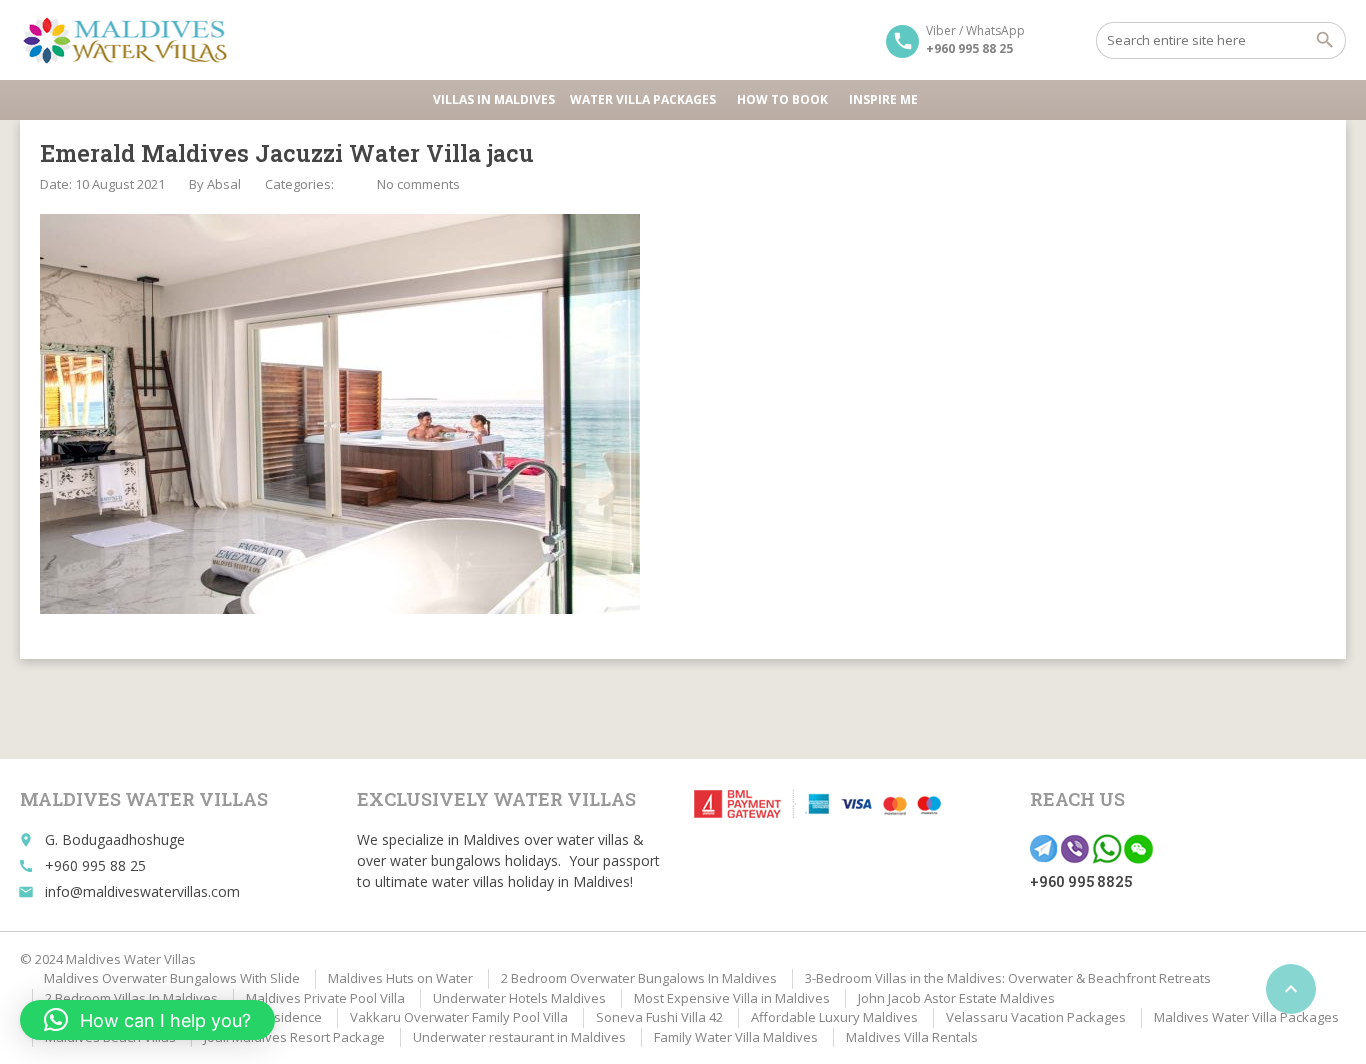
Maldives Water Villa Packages (1246, 1017)
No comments (418, 184)
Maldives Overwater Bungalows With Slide (172, 978)
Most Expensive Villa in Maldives (732, 998)
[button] (147, 1020)
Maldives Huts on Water (400, 978)
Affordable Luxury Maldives (834, 1017)
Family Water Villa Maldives (736, 1037)
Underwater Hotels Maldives (519, 998)
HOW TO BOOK (782, 99)
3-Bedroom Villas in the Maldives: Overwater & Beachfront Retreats (1008, 978)
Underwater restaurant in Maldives (519, 1037)
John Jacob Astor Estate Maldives (956, 998)
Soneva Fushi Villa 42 (659, 1017)
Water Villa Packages (643, 99)
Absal (224, 184)
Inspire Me (883, 99)
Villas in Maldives (494, 99)
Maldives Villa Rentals (912, 1037)
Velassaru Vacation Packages (1036, 1017)
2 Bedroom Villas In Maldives (131, 998)
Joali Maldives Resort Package (294, 1037)
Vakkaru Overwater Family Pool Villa (459, 1017)
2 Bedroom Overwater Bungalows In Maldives (639, 978)
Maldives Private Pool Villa (325, 998)
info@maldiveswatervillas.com (142, 891)
